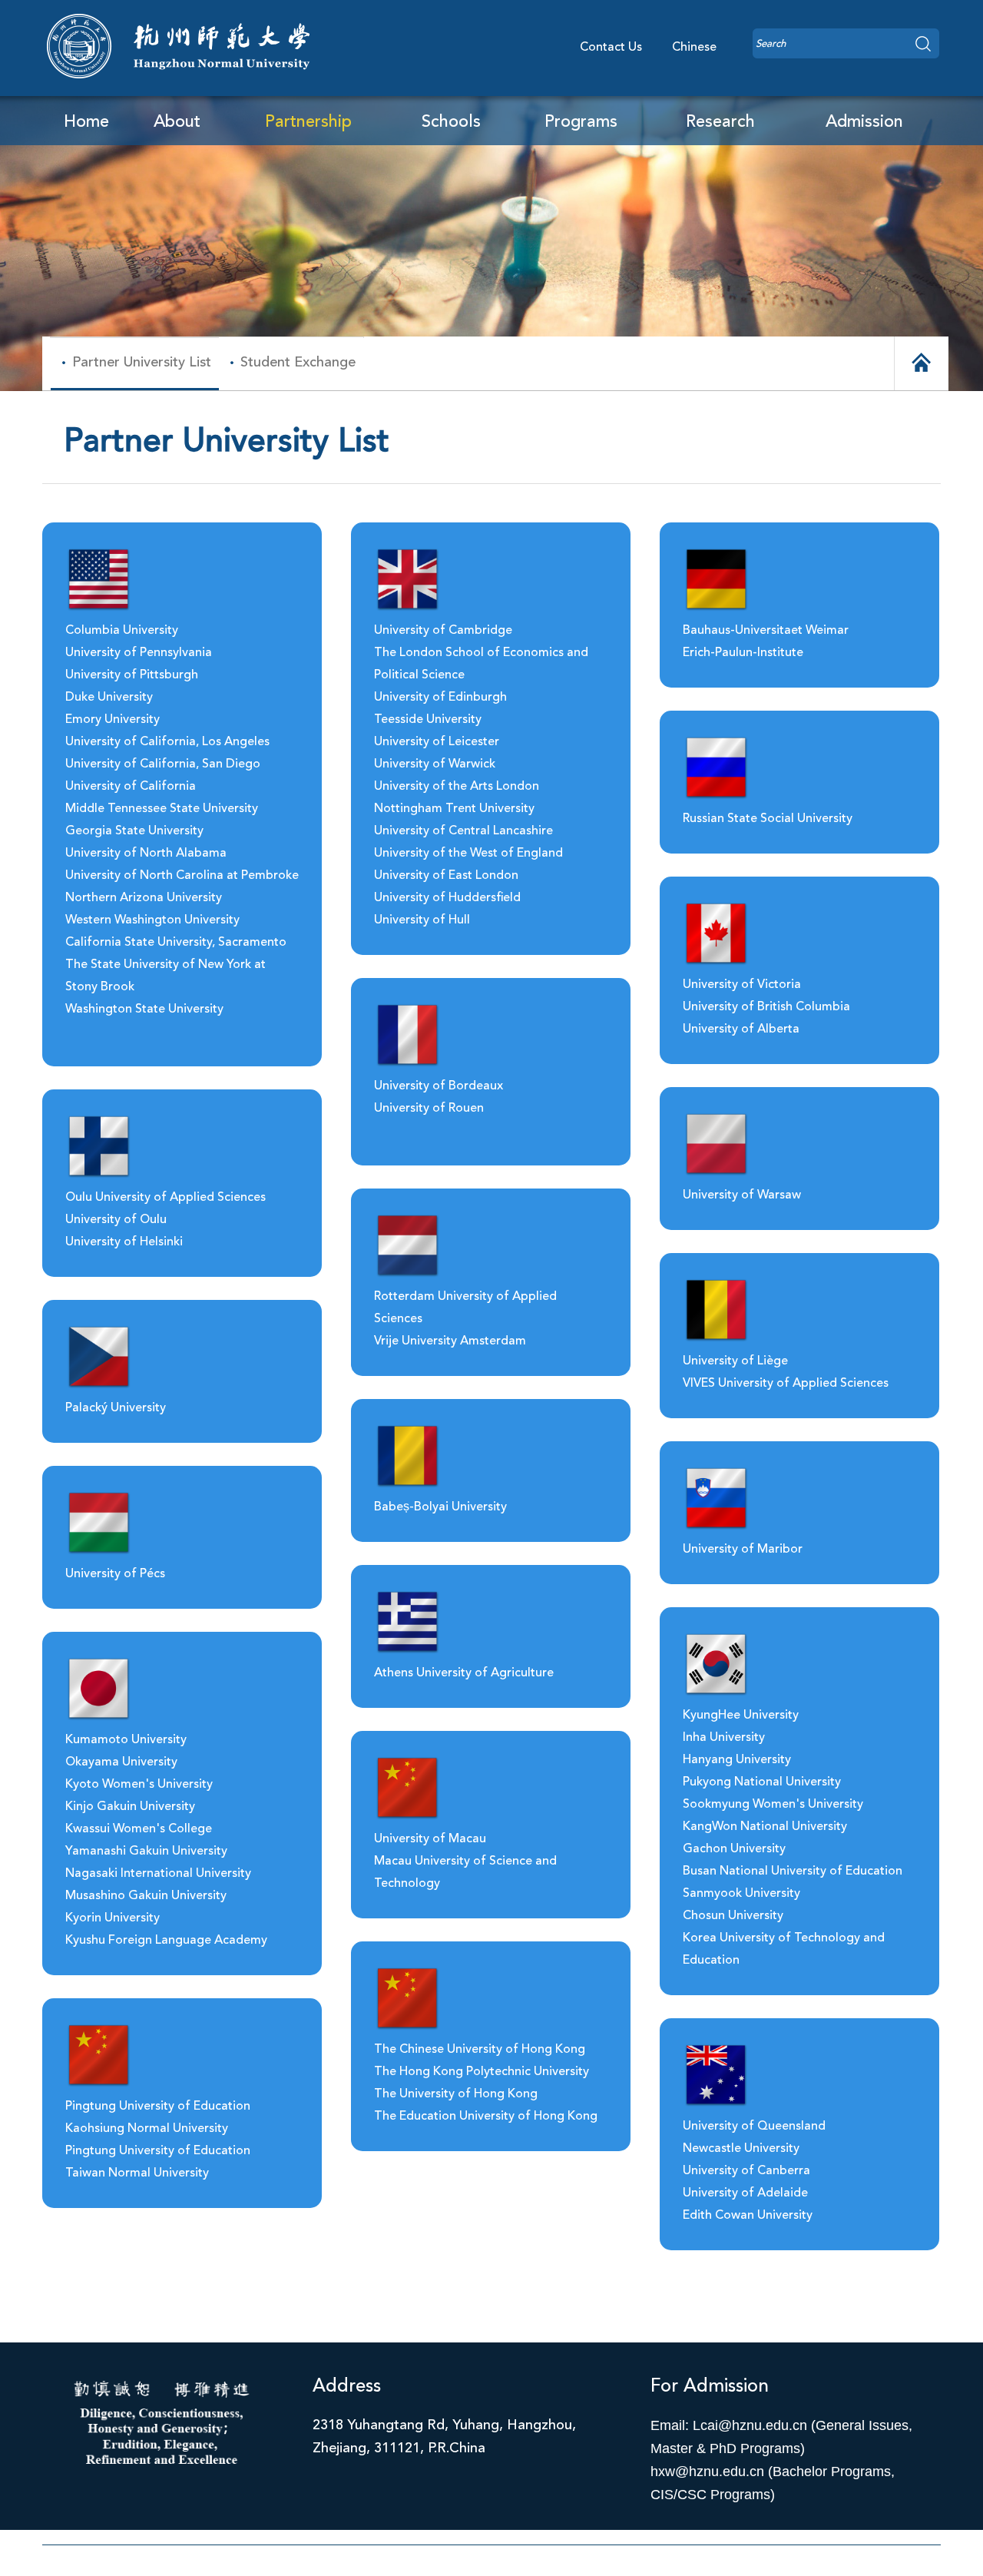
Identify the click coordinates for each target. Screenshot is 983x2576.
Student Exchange (298, 363)
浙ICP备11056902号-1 (492, 2564)
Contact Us (611, 48)
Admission (864, 122)
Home (86, 122)
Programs (581, 122)
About (177, 122)
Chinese (694, 48)
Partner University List (142, 363)
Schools (451, 122)
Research (720, 122)
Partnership (308, 122)
